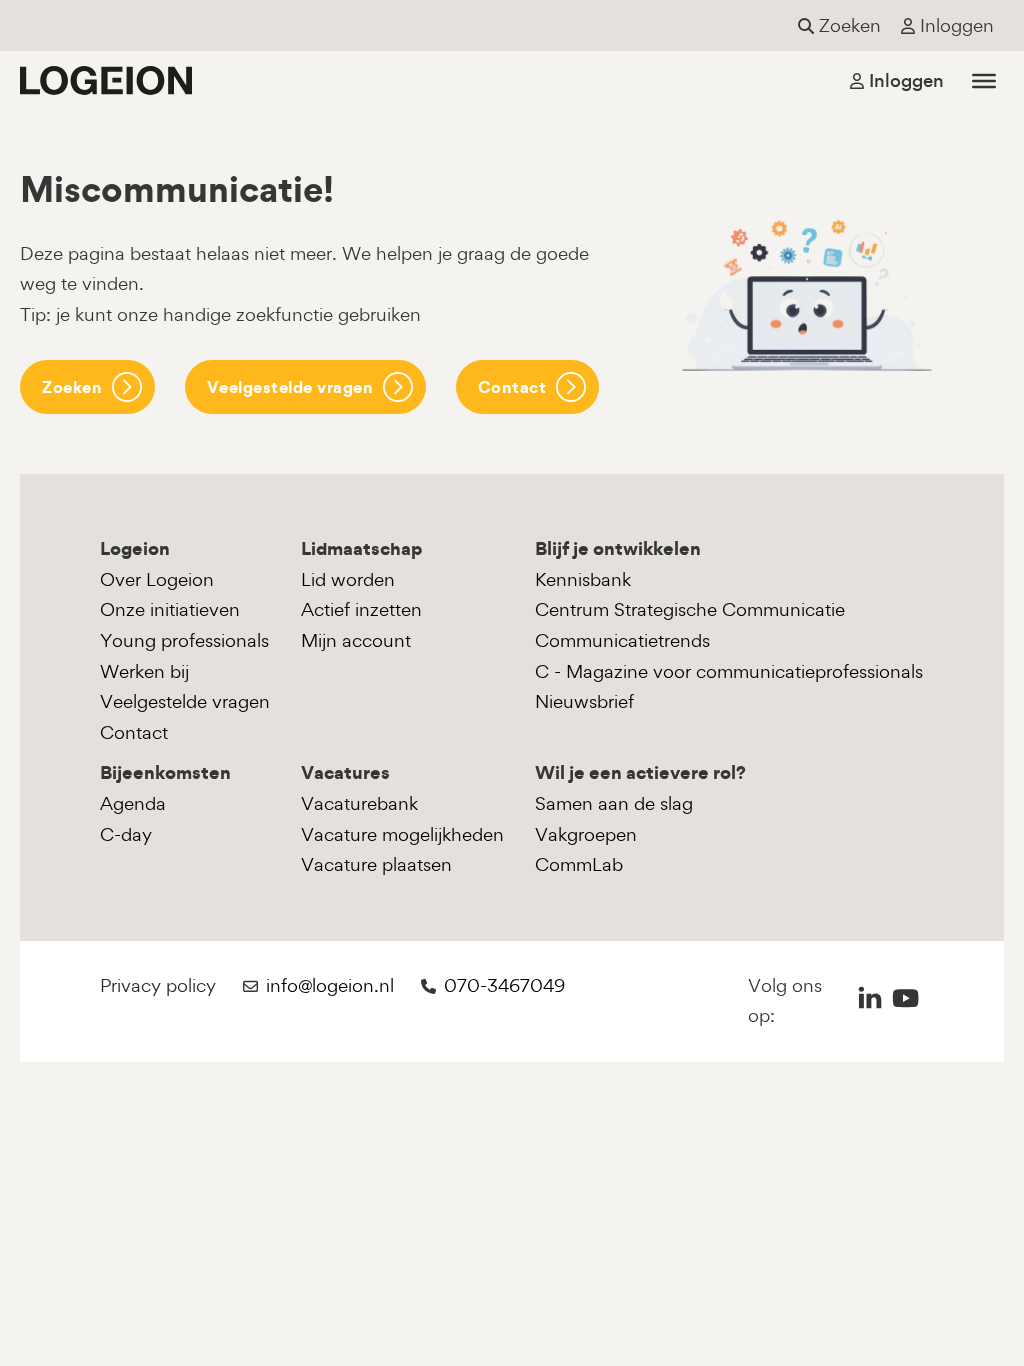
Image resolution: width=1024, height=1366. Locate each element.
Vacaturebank (359, 803)
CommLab (579, 864)
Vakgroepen (586, 834)
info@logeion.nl (330, 985)
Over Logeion (157, 579)
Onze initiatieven (170, 609)
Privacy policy (158, 985)
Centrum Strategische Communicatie (690, 609)
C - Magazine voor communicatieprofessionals (729, 671)
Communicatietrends (622, 640)
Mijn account (356, 640)
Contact (512, 387)
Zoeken (72, 387)
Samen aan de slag (614, 803)
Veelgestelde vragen (290, 387)
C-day (126, 834)
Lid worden (348, 579)
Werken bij (144, 671)
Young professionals (184, 640)
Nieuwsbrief (584, 701)
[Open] (984, 80)
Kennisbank (583, 579)
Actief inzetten (361, 609)
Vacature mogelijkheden (402, 834)
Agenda (133, 803)
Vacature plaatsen (376, 864)
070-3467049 (504, 985)
